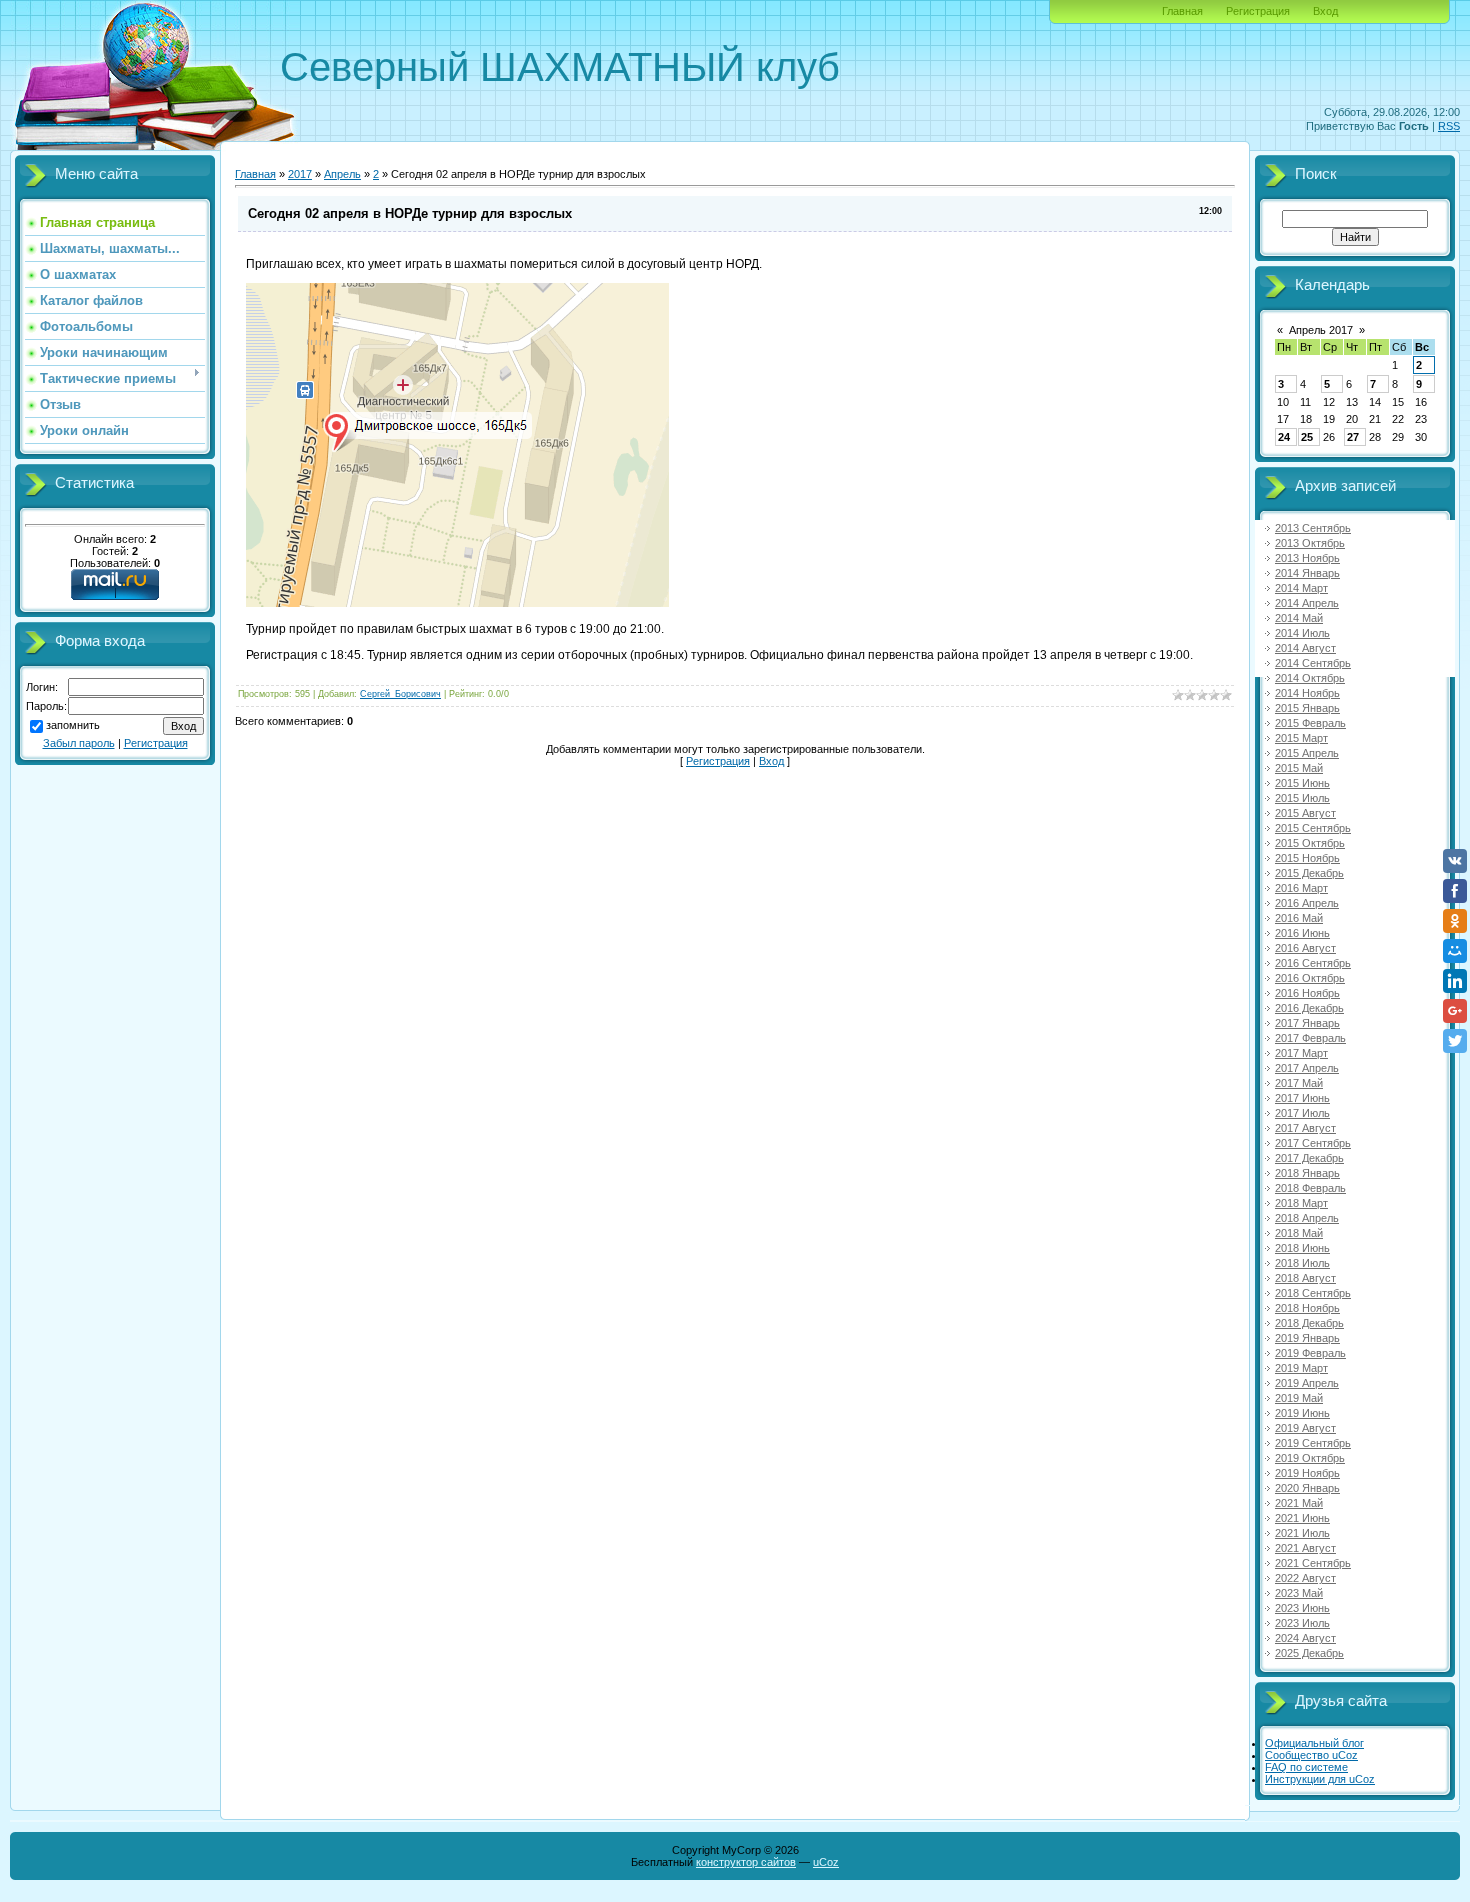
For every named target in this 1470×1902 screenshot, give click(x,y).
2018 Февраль (1310, 1188)
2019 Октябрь (1310, 1458)
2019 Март (1301, 1368)
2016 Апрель (1307, 903)
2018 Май (1299, 1233)
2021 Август (1305, 1548)
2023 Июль (1302, 1623)
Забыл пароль (79, 743)
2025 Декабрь (1309, 1653)
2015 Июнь (1302, 783)
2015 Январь (1307, 708)
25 (1307, 437)
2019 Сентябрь (1313, 1443)
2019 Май (1299, 1398)
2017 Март (1301, 1053)
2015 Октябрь (1310, 843)
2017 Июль (1302, 1113)
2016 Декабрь (1309, 1008)
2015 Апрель (1307, 753)
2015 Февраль (1310, 723)
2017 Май (1299, 1083)
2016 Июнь (1302, 933)
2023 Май (1299, 1593)
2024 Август (1305, 1638)
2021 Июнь (1302, 1518)
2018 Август (1305, 1278)
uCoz (826, 1862)
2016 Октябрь (1310, 978)
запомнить (73, 725)
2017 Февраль (1310, 1038)
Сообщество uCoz (1311, 1755)
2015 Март (1301, 738)
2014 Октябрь (1310, 678)
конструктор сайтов (746, 1862)
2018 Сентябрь (1313, 1293)
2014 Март (1301, 588)
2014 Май (1299, 618)
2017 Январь (1307, 1023)
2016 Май (1299, 918)
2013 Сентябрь (1313, 528)
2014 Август (1305, 648)
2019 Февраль (1310, 1353)
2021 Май (1299, 1503)
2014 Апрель (1307, 603)
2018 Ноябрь (1307, 1308)
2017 (300, 174)
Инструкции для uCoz (1320, 1779)
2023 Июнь (1302, 1608)
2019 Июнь (1302, 1413)
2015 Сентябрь (1313, 828)
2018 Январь (1307, 1173)
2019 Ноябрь (1307, 1473)
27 (1353, 437)
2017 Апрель (1307, 1068)
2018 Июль (1302, 1263)
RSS (1449, 126)
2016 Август (1305, 948)
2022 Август (1305, 1578)
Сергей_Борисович (400, 694)
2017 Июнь (1302, 1098)
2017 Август (1305, 1128)
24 (1284, 437)
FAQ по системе (1306, 1767)
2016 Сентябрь (1313, 963)
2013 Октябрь (1310, 543)
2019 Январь (1307, 1338)
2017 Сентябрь (1313, 1143)
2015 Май (1299, 768)
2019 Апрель (1307, 1383)
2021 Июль (1302, 1533)
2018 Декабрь (1309, 1323)
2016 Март (1301, 888)
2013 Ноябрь (1307, 558)
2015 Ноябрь (1307, 858)
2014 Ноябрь (1307, 693)
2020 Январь (1307, 1488)
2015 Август (1305, 813)
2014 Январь (1307, 573)
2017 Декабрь (1309, 1158)
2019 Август (1305, 1428)
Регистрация (1258, 11)
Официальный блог (1314, 1743)
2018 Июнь (1302, 1248)
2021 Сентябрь (1313, 1563)
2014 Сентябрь (1313, 663)
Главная (1182, 11)
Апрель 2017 (1321, 330)
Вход (1325, 11)
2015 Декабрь (1309, 873)
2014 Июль (1302, 633)
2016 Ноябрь (1307, 993)
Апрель (342, 174)
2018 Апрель (1307, 1218)
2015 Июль (1302, 798)
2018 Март (1301, 1203)
